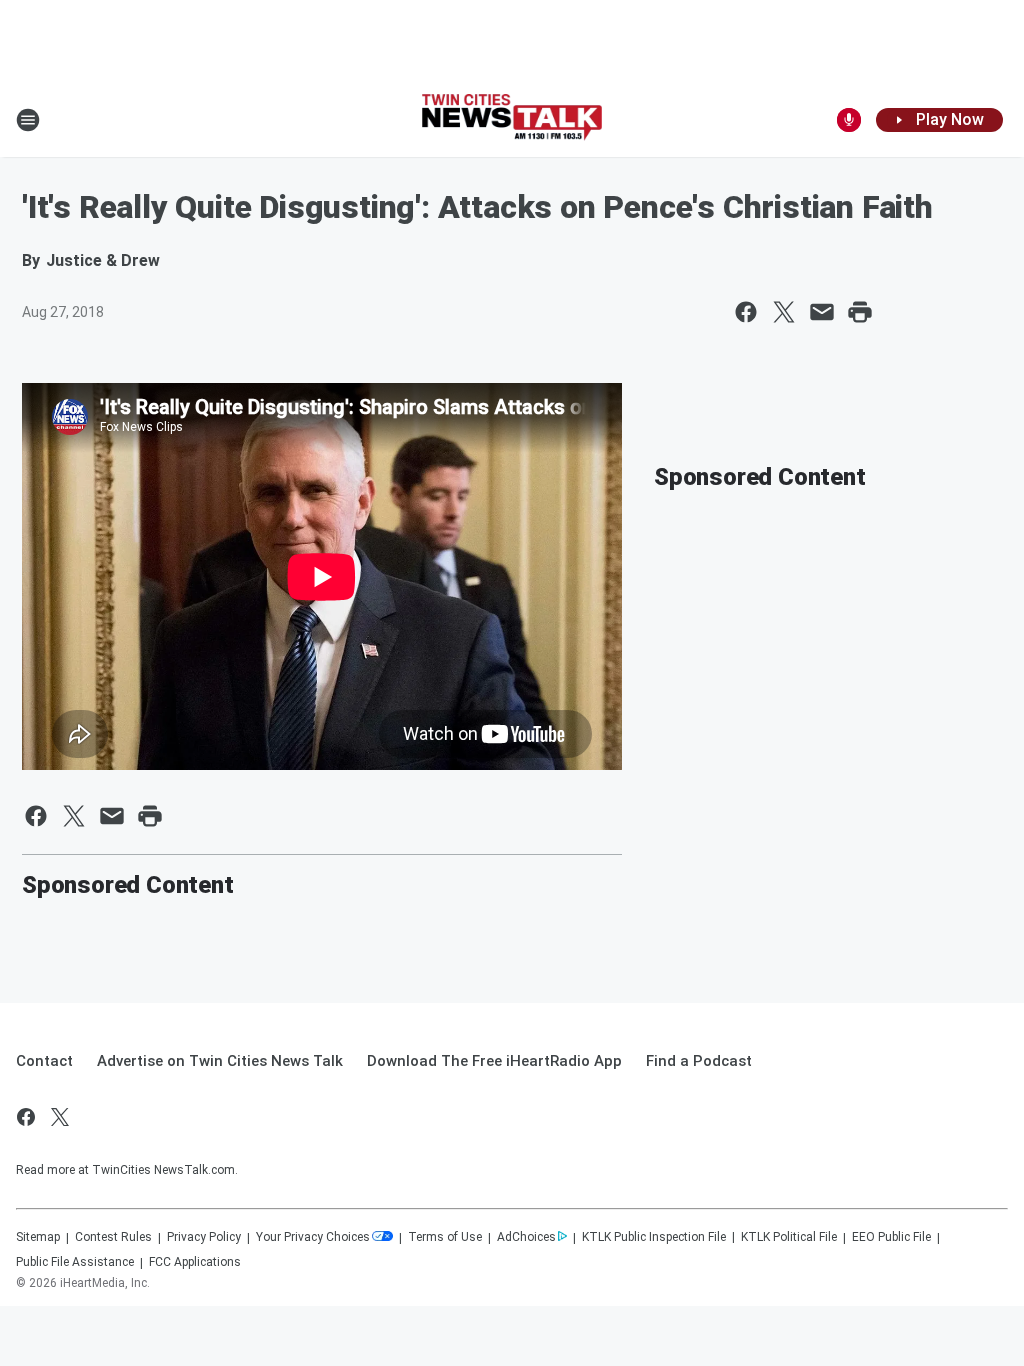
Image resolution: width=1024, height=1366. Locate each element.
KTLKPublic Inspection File (654, 1237)
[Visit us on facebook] (26, 1117)
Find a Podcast (699, 1061)
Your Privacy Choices (313, 1237)
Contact (44, 1061)
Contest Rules (113, 1237)
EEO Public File (891, 1237)
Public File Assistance (75, 1262)
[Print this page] (860, 312)
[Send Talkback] (849, 120)
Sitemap (38, 1237)
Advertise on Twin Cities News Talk (220, 1061)
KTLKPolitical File (789, 1237)
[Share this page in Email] (822, 312)
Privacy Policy (204, 1237)
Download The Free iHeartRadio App (494, 1061)
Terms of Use (445, 1237)
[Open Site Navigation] (28, 120)
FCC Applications (195, 1262)
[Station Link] (512, 119)
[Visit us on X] (60, 1117)
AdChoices (526, 1237)
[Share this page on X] (784, 312)
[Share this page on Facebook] (746, 312)
